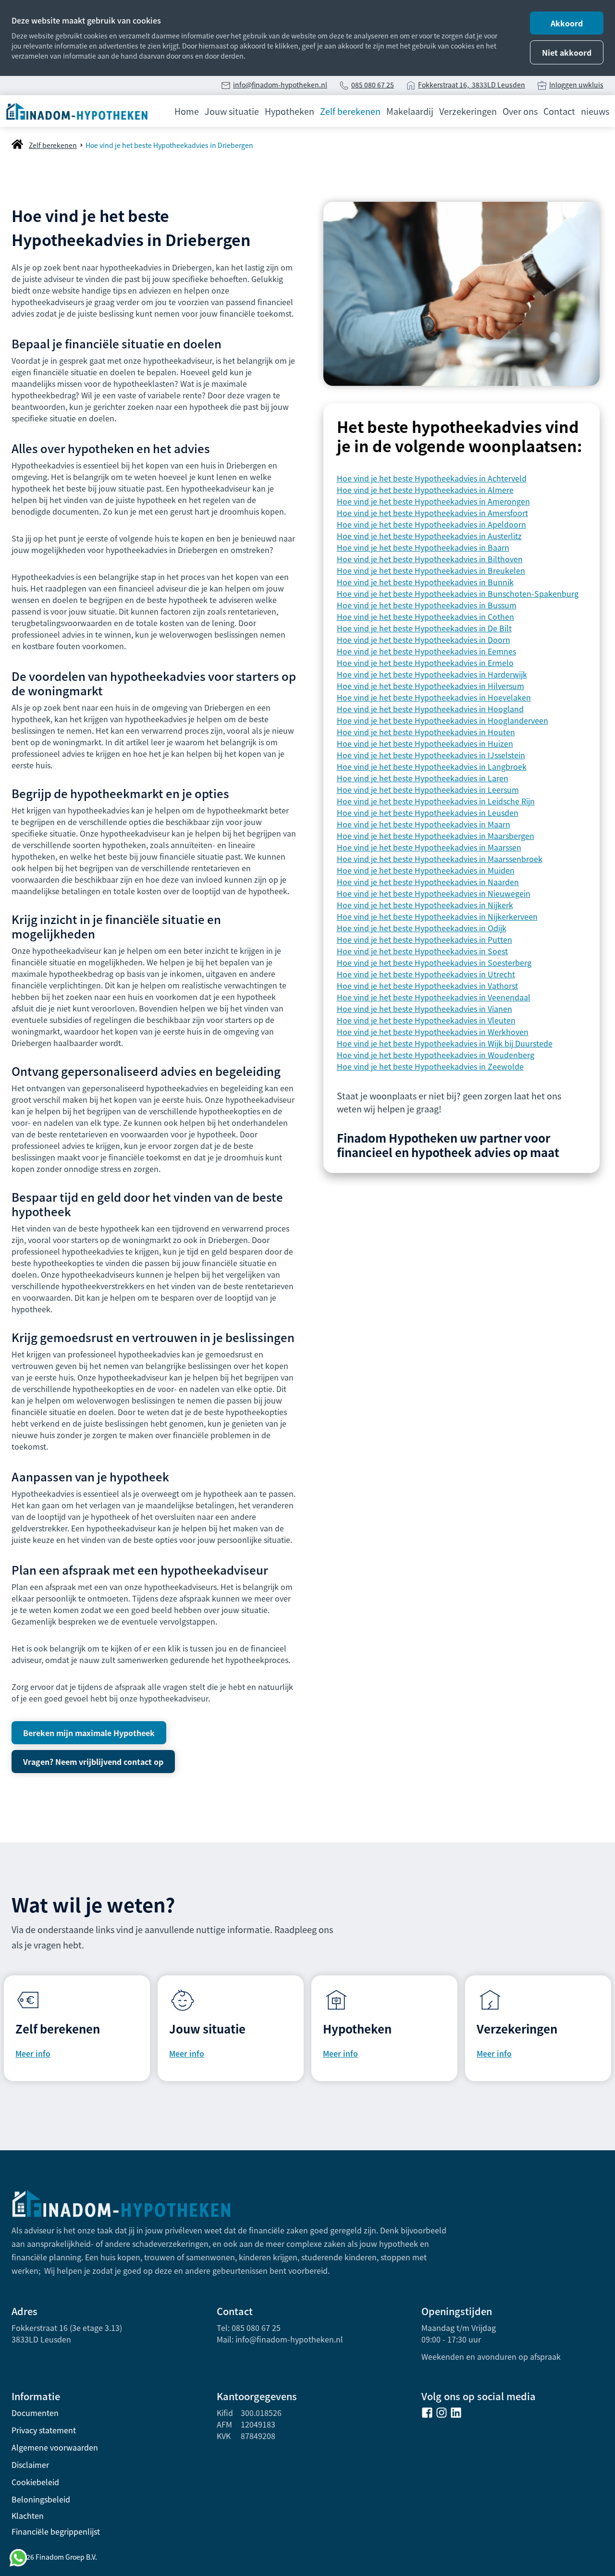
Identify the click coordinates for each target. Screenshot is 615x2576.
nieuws (595, 111)
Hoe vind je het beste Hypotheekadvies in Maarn (424, 824)
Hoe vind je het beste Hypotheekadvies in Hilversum (430, 686)
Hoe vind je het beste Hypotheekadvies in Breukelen (431, 570)
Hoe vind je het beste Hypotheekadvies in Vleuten (426, 1020)
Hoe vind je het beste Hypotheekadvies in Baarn (423, 547)
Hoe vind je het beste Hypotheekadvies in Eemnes (426, 651)
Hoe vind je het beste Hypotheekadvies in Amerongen (433, 501)
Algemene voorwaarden (55, 2447)
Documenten (35, 2413)
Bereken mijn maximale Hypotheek (89, 1733)
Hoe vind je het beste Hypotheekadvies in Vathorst (427, 986)
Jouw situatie (232, 111)
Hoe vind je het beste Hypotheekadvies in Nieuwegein (434, 893)
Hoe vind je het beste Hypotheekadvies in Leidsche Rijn (436, 801)
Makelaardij (410, 111)
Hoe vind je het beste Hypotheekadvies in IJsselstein (431, 755)
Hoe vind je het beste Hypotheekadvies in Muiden (426, 870)
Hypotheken (289, 111)
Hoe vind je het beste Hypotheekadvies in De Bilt (424, 628)
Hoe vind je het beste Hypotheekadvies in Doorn (424, 640)
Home (187, 111)
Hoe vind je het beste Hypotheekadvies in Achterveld (432, 478)
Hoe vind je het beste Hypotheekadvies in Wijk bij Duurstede (445, 1043)
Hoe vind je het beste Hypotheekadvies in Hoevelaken (434, 697)
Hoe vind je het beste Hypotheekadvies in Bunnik (425, 582)
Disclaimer (30, 2465)
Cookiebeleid (35, 2482)
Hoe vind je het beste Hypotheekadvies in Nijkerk (425, 905)
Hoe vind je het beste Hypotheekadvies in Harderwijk (432, 674)
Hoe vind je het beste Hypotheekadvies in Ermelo (425, 663)
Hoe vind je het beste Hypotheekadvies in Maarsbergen (436, 836)
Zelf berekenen (350, 111)
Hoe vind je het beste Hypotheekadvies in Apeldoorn (431, 524)
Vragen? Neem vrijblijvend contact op (93, 1762)
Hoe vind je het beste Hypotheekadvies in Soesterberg (434, 962)
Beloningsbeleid (41, 2499)
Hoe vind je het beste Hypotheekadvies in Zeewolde (430, 1066)
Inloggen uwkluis (576, 85)
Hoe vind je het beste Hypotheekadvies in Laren (423, 778)
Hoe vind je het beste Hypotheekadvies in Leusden (428, 813)
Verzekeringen (468, 111)
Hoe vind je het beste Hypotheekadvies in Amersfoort (432, 513)
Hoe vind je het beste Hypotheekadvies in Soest (422, 951)
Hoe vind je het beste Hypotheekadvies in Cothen (425, 616)
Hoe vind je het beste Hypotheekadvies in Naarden (428, 882)
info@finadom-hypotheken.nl (280, 85)
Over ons (520, 111)
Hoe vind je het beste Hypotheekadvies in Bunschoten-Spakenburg (458, 593)
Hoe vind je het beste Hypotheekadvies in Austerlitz (429, 536)
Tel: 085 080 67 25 (249, 2328)
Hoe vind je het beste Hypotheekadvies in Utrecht (426, 974)
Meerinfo (494, 2053)
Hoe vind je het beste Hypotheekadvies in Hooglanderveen (443, 720)
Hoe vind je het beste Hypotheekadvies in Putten (424, 939)
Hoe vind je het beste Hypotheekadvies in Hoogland (430, 709)
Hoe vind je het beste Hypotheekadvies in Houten (426, 732)
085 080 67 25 (373, 85)
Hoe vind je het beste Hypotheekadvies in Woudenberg (436, 1055)
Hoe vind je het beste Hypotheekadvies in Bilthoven (430, 559)
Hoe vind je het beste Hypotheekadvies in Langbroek (432, 766)
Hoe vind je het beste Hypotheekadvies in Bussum (427, 605)
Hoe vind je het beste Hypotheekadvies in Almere (425, 490)
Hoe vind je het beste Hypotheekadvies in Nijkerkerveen (437, 916)
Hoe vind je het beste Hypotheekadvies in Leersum (428, 789)
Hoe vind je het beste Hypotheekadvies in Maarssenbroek (440, 859)
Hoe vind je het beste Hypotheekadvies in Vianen (424, 1009)
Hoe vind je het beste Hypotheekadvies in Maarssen (429, 847)
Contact (559, 111)
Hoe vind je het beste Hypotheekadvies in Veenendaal (434, 997)
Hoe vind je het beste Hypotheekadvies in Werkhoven (433, 1032)
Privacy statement (44, 2430)
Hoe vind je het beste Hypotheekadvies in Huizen (425, 743)
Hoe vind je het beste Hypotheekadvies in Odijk (422, 928)
